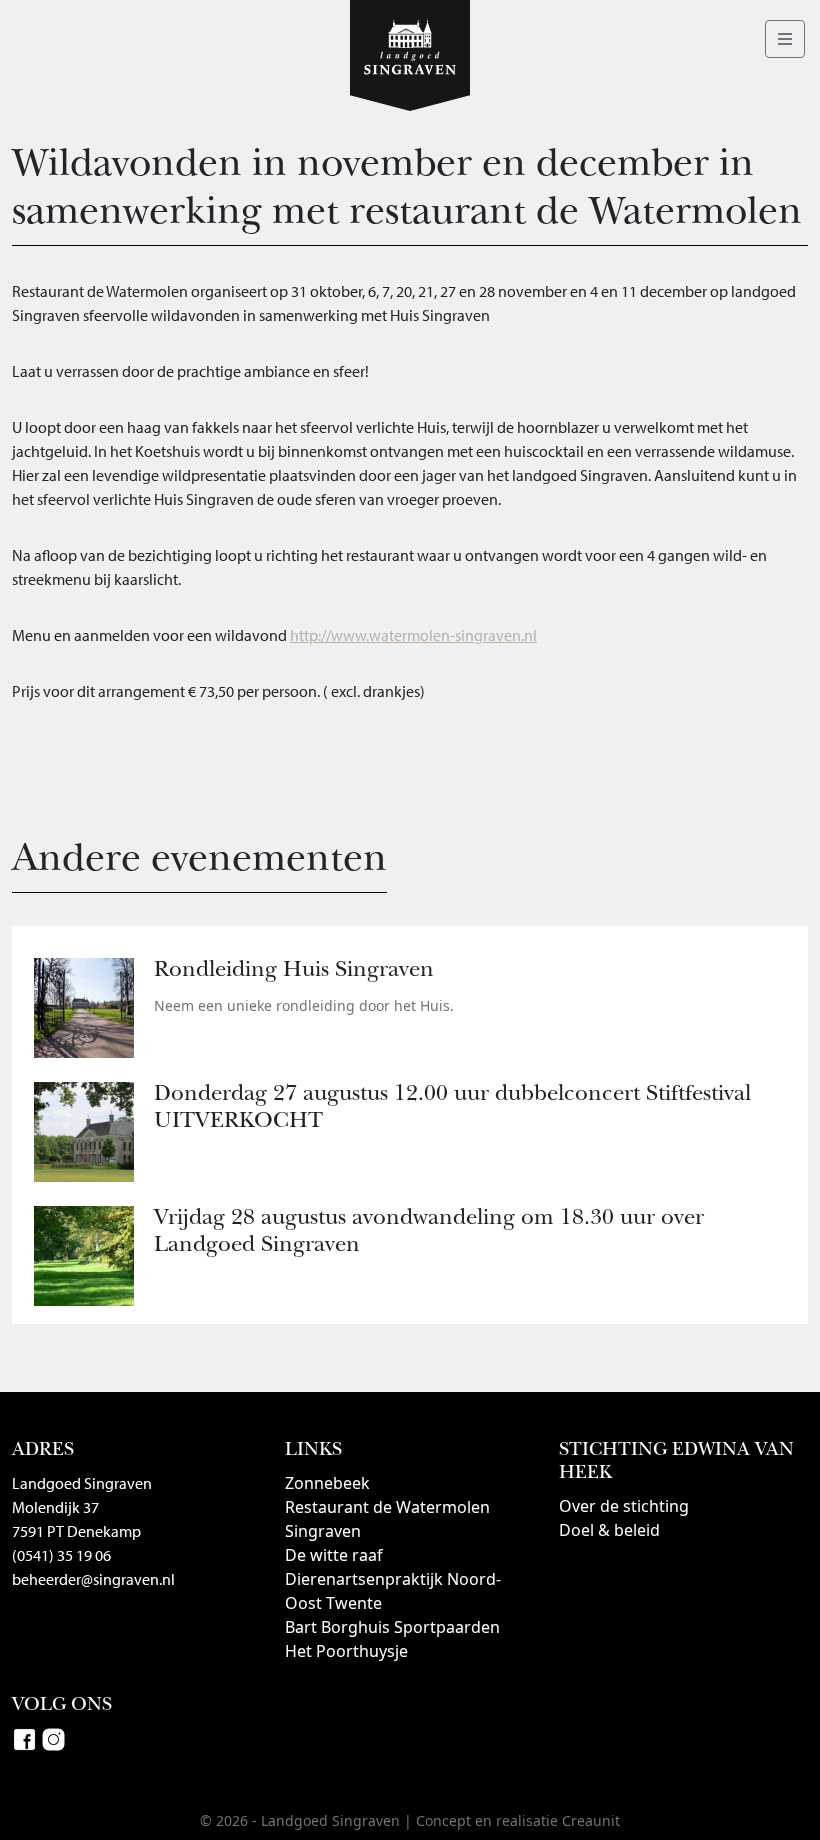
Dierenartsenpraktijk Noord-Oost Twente (393, 1591)
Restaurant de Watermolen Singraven (387, 1519)
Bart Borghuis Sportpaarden (392, 1627)
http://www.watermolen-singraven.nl (413, 635)
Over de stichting (624, 1506)
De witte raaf (334, 1555)
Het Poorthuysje (346, 1651)
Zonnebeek (327, 1483)
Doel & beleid (609, 1530)
